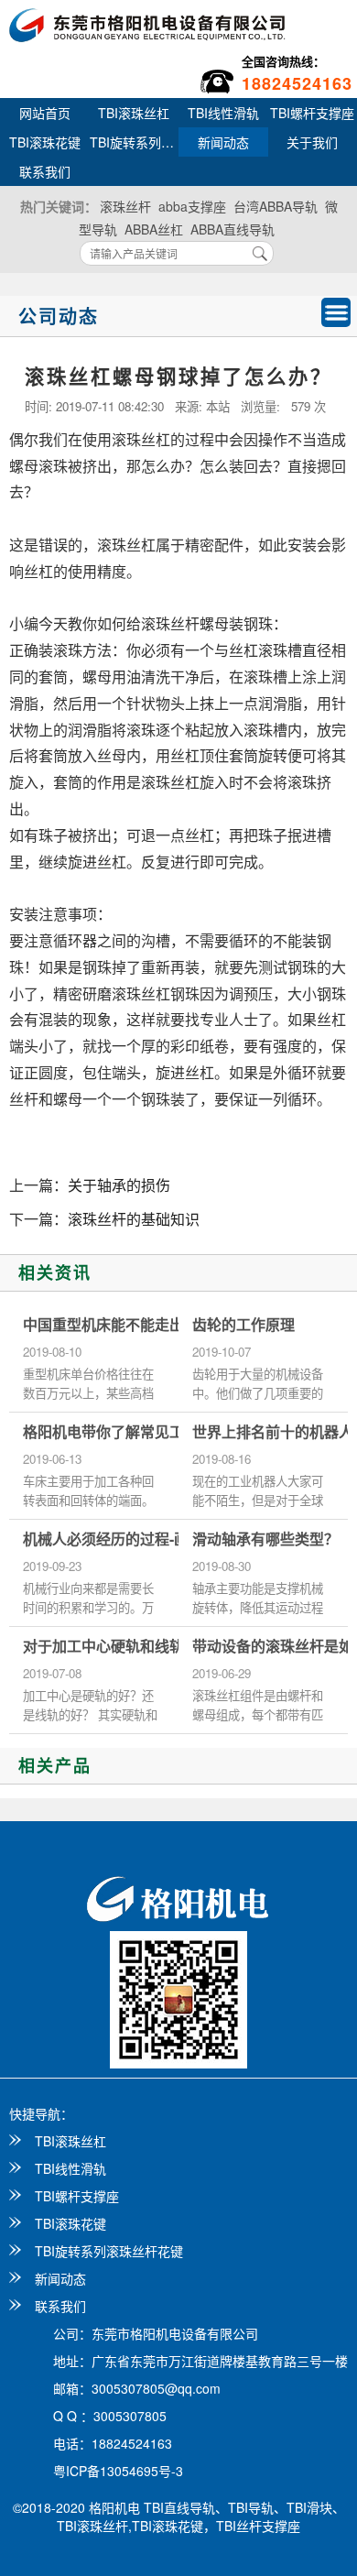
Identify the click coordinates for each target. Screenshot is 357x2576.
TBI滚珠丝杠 (134, 113)
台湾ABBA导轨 (276, 206)
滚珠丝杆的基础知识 (134, 1219)
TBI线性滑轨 (223, 113)
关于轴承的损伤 (119, 1185)
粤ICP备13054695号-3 (118, 2471)
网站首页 (45, 113)
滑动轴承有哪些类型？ (265, 1539)
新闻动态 (223, 142)
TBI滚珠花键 (45, 142)
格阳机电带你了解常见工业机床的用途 (147, 1432)
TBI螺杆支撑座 (77, 2196)
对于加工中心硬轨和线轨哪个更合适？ (147, 1646)
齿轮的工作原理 (243, 1325)
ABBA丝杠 (154, 229)
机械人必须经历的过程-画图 (113, 1539)
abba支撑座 (192, 206)
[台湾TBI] (147, 22)
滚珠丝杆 (125, 206)
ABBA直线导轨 (233, 229)
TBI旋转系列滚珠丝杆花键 (135, 142)
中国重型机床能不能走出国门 (118, 1325)
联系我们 (45, 171)
